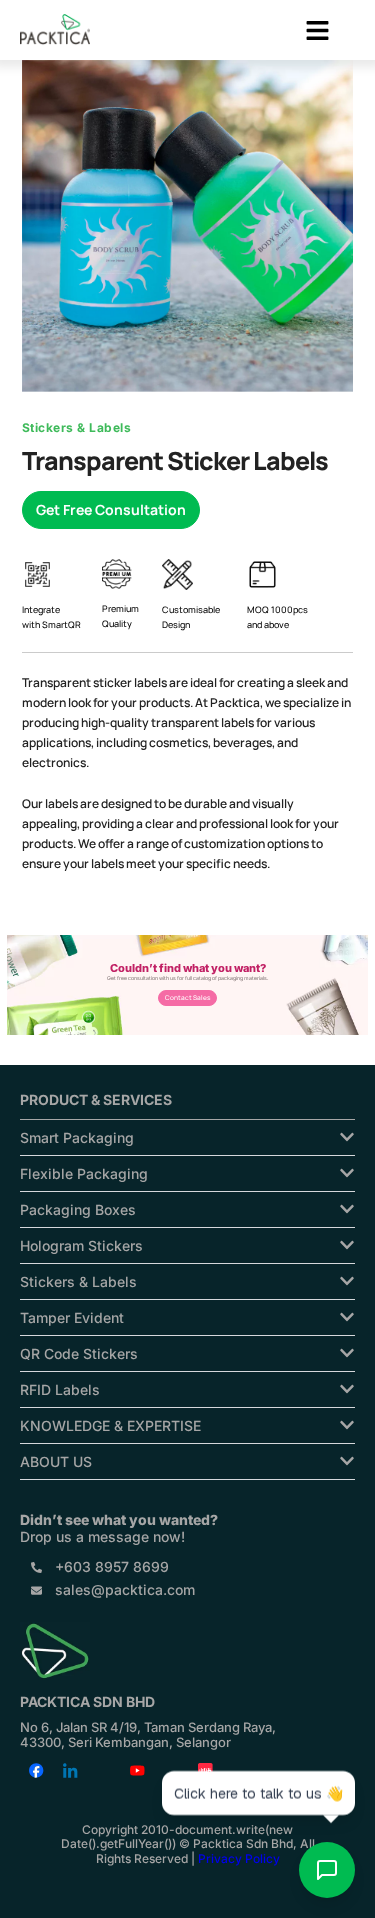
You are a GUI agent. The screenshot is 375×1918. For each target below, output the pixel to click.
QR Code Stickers (79, 1353)
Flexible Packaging (84, 1173)
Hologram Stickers (81, 1245)
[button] (317, 31)
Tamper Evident (72, 1317)
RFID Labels (60, 1389)
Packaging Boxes (78, 1209)
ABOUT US (56, 1461)
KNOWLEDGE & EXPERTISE (110, 1425)
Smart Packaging (77, 1137)
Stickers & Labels (78, 1281)
